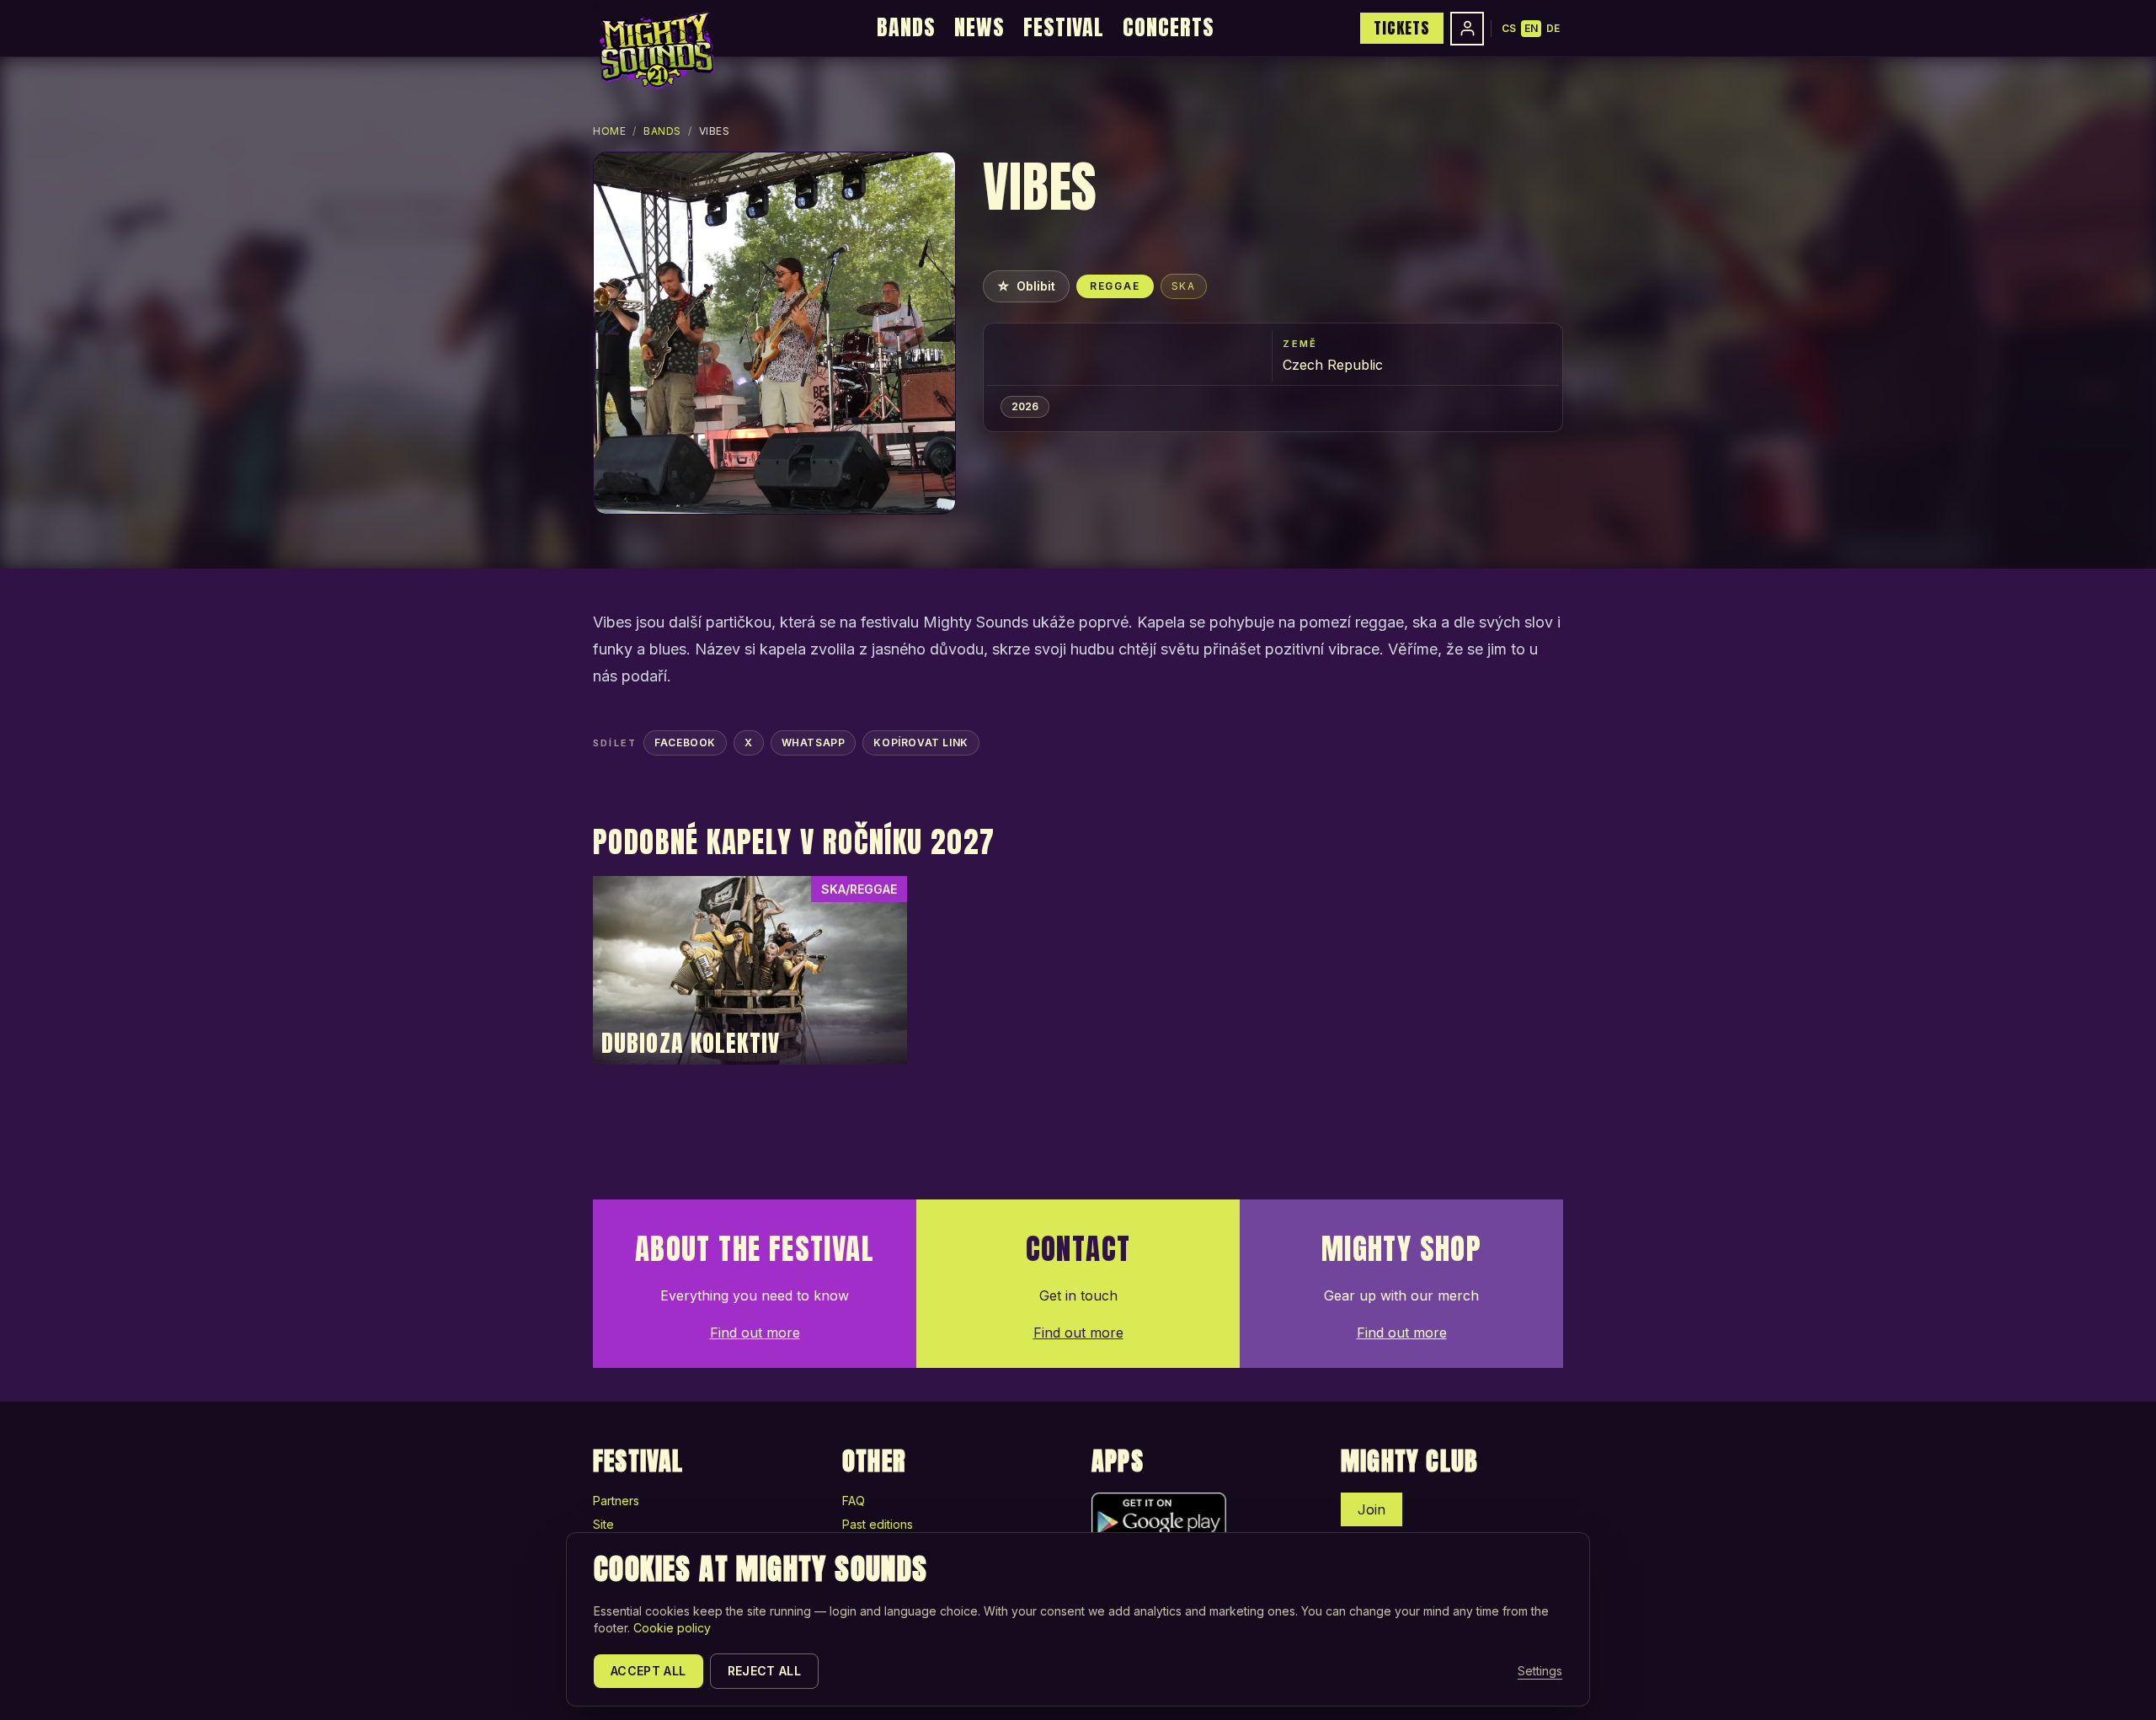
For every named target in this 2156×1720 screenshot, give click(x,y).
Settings (1540, 1671)
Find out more (755, 1333)
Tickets (1402, 28)
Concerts (1169, 27)
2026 (1025, 406)
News (979, 27)
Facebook (685, 742)
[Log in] (1467, 29)
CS (1509, 28)
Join (1372, 1509)
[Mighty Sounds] (656, 51)
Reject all (765, 1671)
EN (1531, 28)
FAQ (854, 1501)
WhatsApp (814, 742)
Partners (616, 1501)
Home (609, 131)
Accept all (648, 1671)
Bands (906, 27)
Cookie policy (672, 1628)
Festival (1064, 27)
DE (1553, 28)
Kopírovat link (921, 742)
